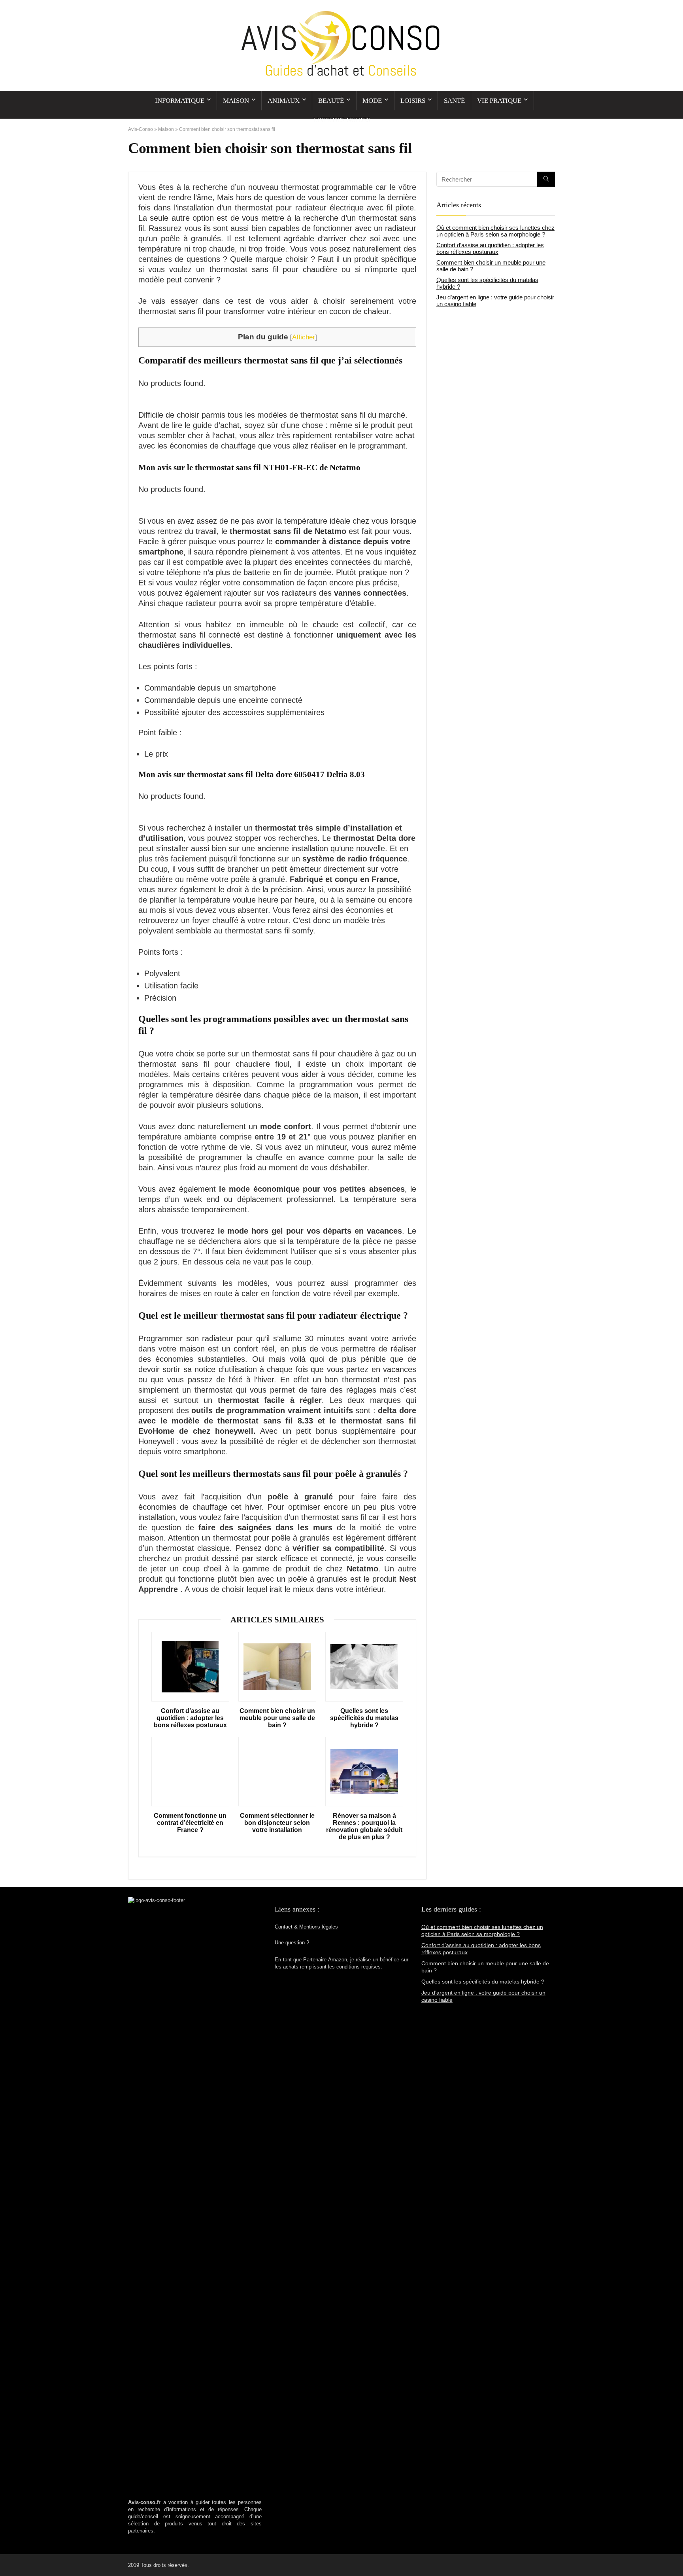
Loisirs (413, 101)
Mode (372, 101)
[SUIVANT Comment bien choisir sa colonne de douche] (675, 2556)
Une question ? (292, 1943)
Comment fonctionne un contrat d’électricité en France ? (190, 1823)
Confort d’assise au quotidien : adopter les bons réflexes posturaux (190, 1718)
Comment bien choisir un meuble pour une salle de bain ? (277, 1718)
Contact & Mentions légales (306, 1927)
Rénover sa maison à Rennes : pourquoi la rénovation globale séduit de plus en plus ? (364, 1826)
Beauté (331, 101)
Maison (236, 101)
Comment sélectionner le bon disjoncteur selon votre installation (277, 1823)
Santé (454, 101)
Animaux (284, 101)
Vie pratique (499, 101)
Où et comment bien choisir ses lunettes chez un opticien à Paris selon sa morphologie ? (495, 231)
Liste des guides (342, 120)
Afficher (304, 337)
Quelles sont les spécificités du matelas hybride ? (364, 1718)
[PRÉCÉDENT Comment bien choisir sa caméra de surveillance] (8, 2556)
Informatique (180, 101)
